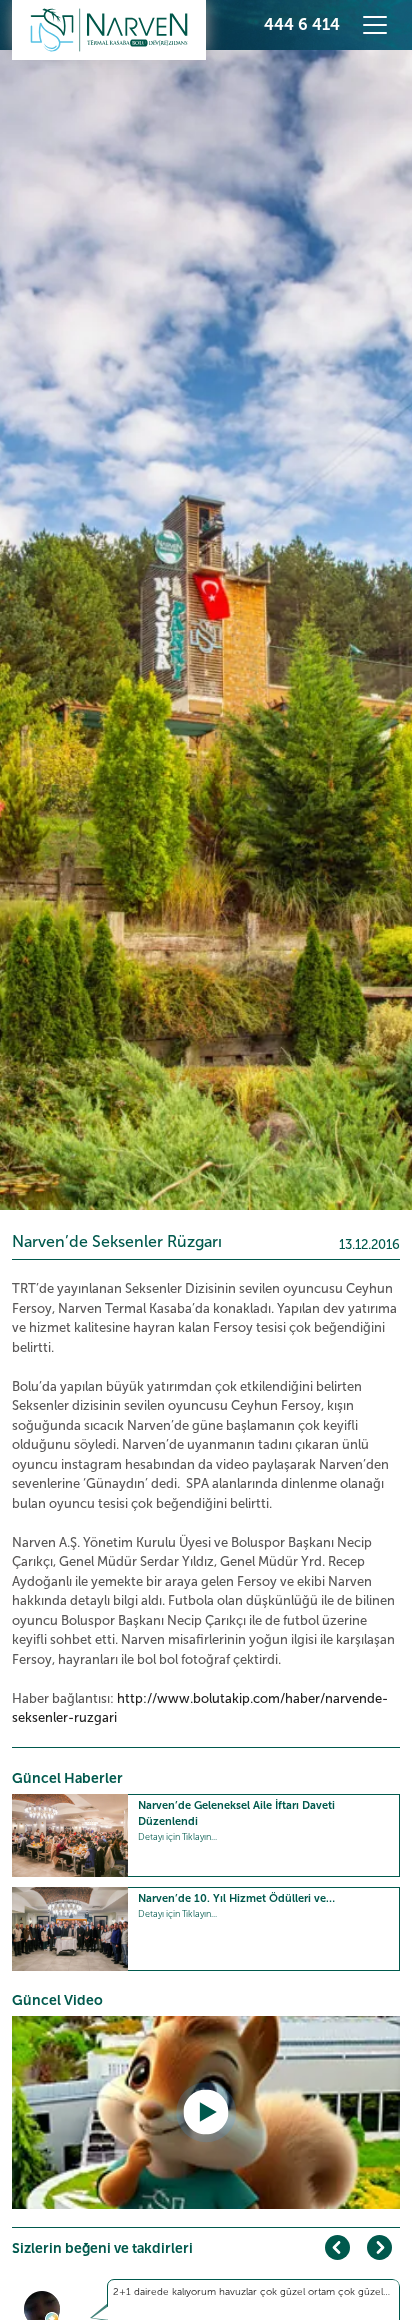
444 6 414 (302, 24)
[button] (379, 2247)
